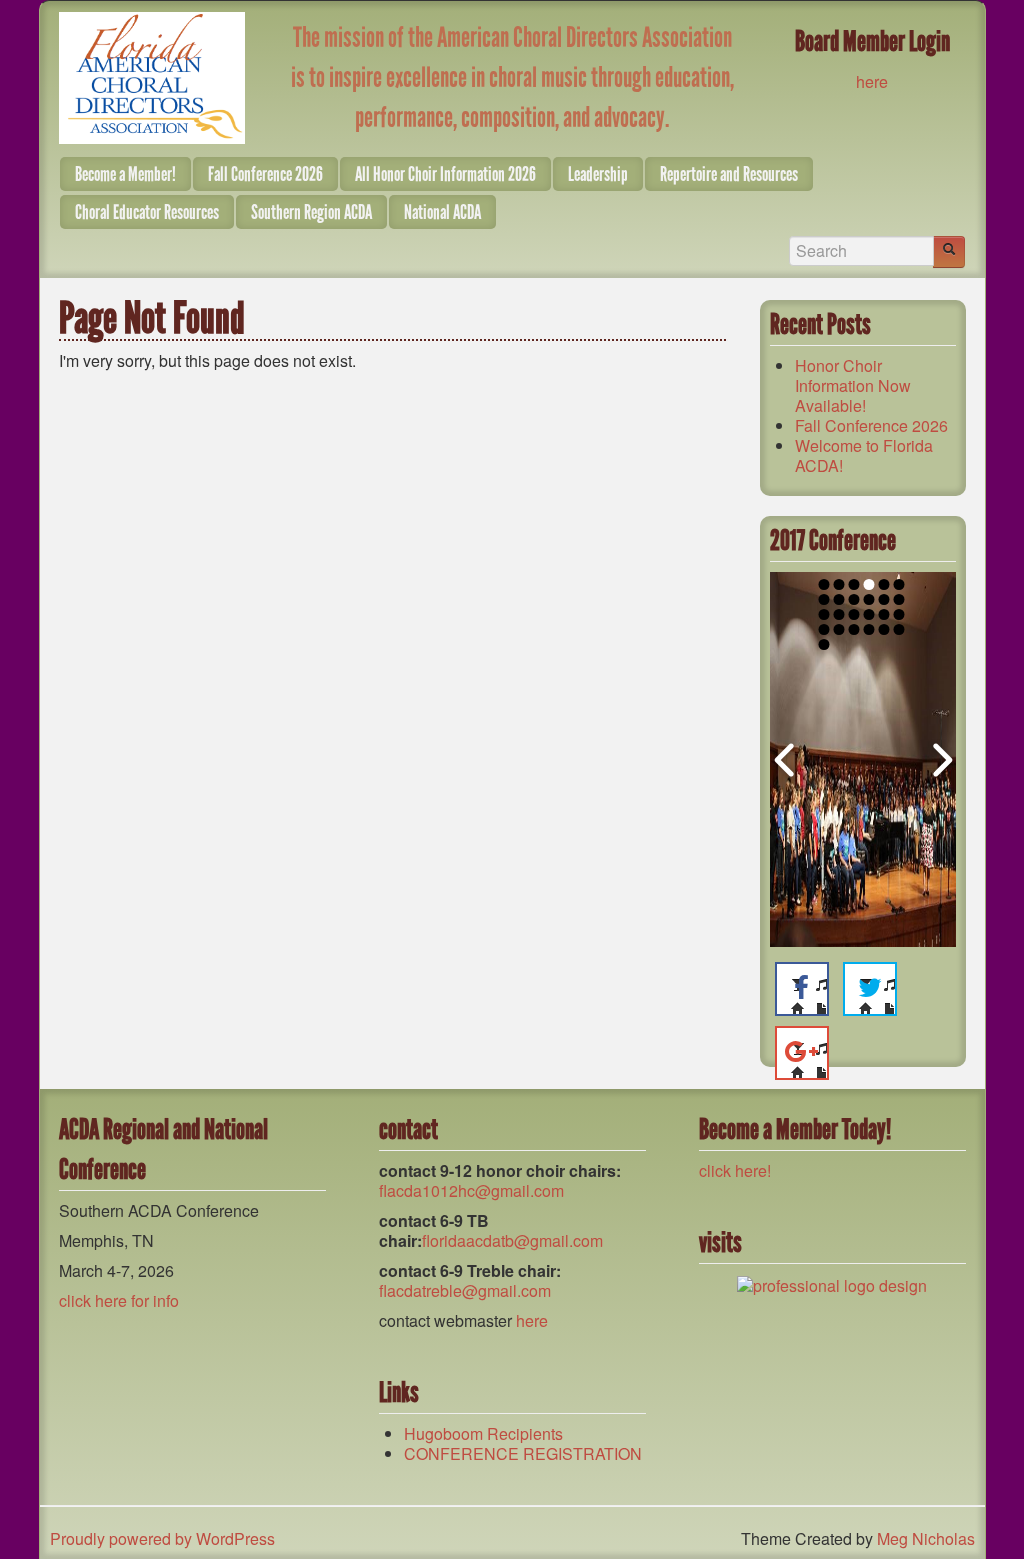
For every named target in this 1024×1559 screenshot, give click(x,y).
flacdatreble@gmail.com (465, 1290)
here (872, 81)
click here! (735, 1170)
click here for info (119, 1300)
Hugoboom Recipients (483, 1433)
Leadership (598, 174)
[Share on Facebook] (802, 989)
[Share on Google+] (802, 1053)
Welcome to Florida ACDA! (864, 455)
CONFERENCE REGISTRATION (523, 1453)
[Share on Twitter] (870, 989)
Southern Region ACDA (311, 212)
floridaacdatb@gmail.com (512, 1240)
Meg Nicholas (926, 1538)
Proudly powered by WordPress (162, 1538)
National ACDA (442, 212)
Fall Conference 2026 (265, 174)
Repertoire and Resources (729, 174)
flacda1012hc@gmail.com (471, 1190)
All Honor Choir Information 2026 (445, 174)
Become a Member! (125, 174)
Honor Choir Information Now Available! (853, 385)
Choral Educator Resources (147, 212)
